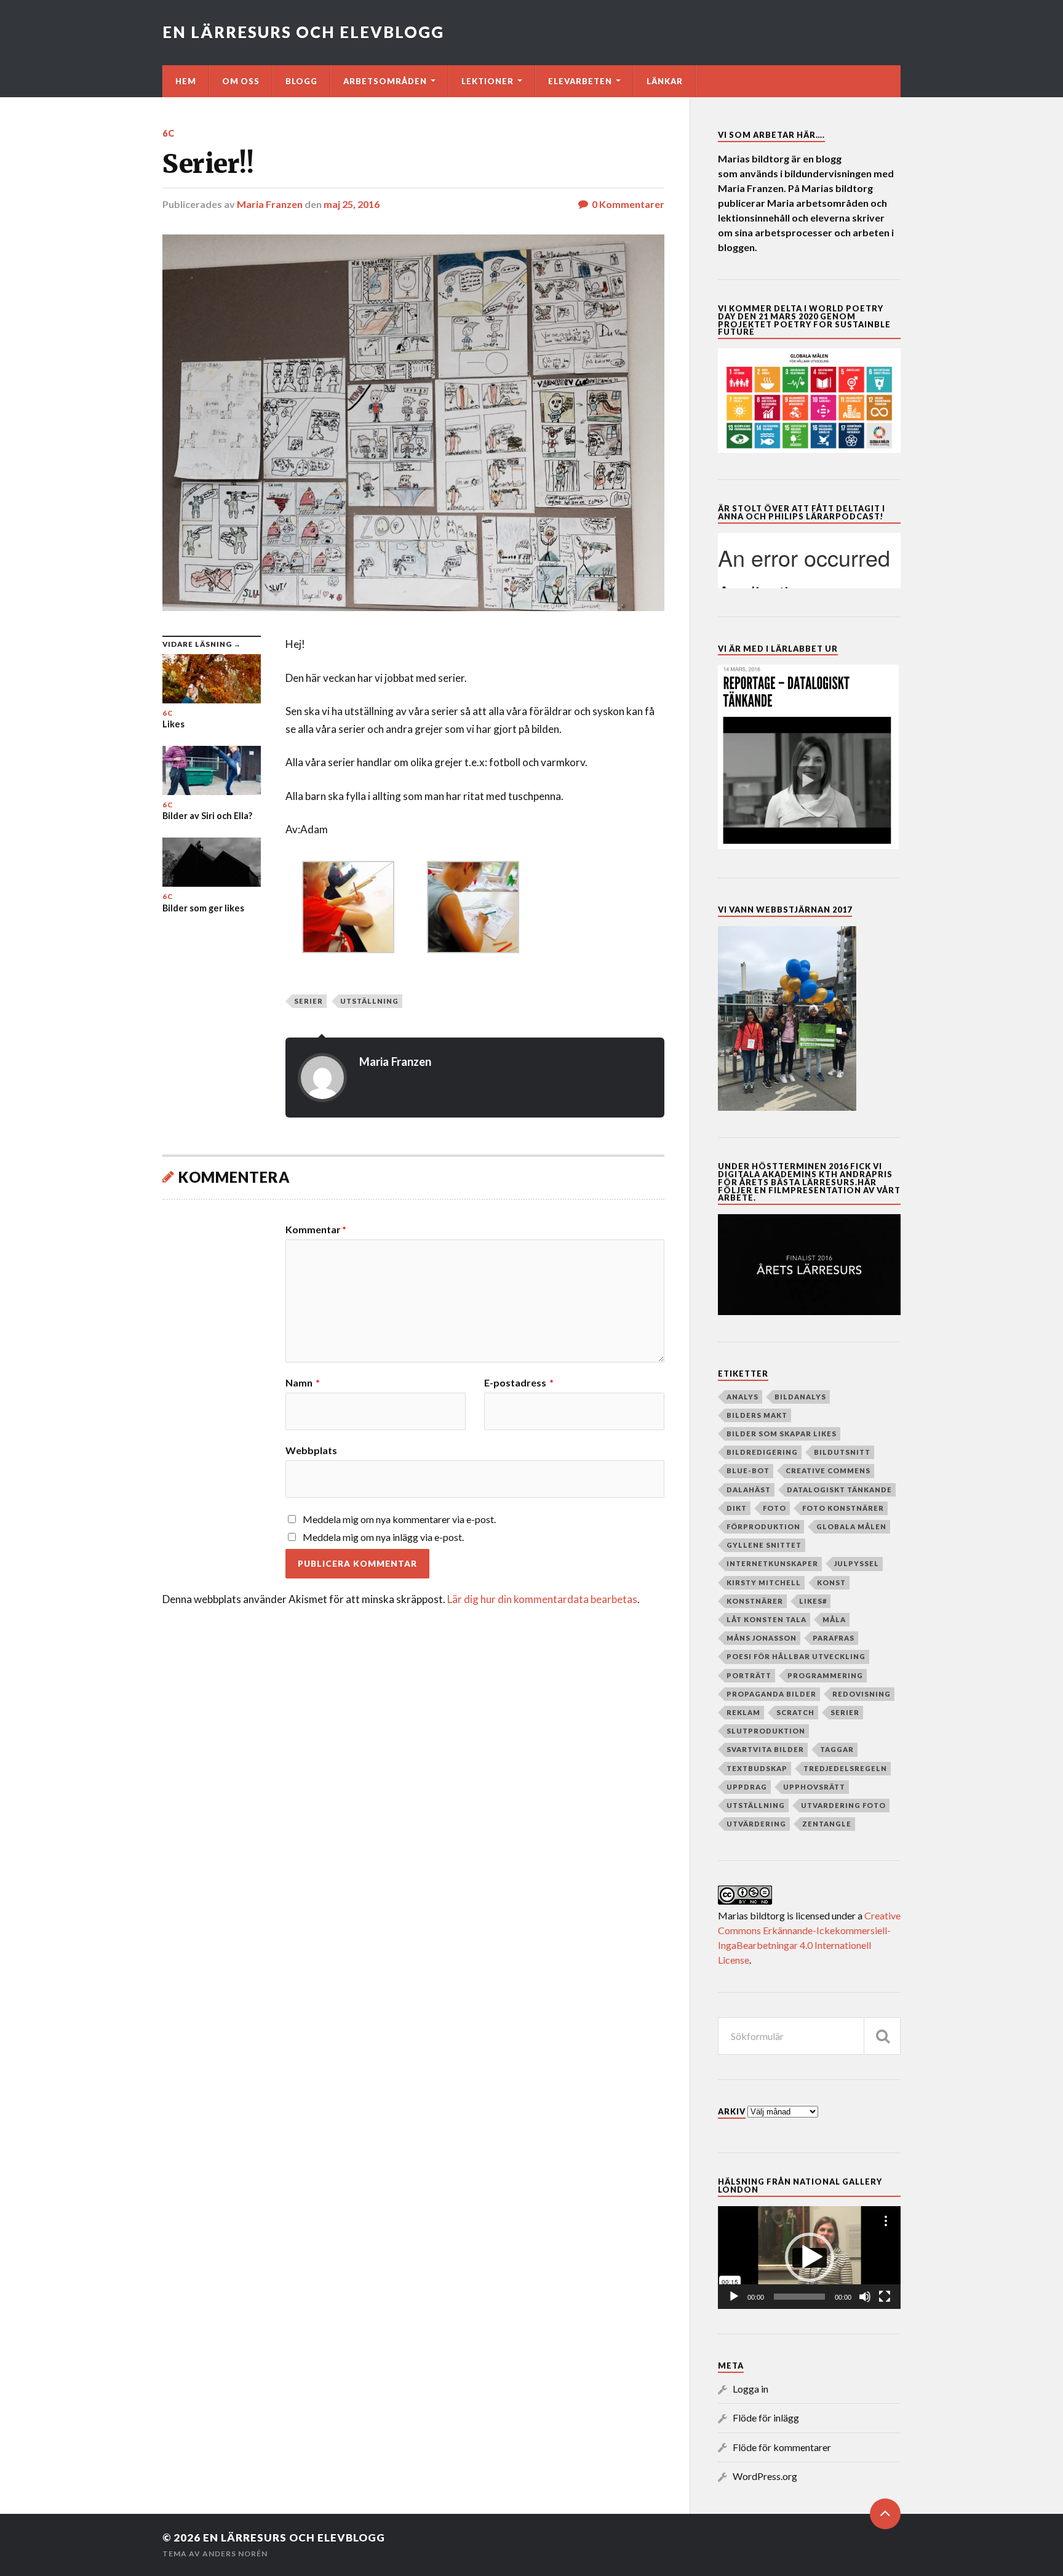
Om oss (241, 81)
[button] (810, 2257)
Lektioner (488, 81)
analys (743, 1397)
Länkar (665, 81)
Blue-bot (748, 1470)
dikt (737, 1508)
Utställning (369, 1001)
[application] (809, 2258)
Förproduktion (763, 1526)
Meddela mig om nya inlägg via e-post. (383, 1537)
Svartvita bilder (765, 1749)
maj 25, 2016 (352, 204)
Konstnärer (755, 1601)
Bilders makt (757, 1415)
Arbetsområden (385, 81)
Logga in (750, 2389)
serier (309, 1001)
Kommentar (316, 1230)
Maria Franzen (270, 204)
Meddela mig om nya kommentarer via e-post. (399, 1519)
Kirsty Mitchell (764, 1582)
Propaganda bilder (771, 1694)
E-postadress (519, 1383)
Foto (774, 1508)
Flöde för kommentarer (782, 2447)
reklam (743, 1712)
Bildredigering (762, 1452)
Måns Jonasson (762, 1638)
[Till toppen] (885, 2514)
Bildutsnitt (842, 1452)
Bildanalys (800, 1397)
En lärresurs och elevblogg (303, 32)
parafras (834, 1638)
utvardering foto (843, 1805)
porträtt (749, 1675)
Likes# (813, 1601)
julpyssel (857, 1563)
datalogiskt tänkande (839, 1490)
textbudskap (757, 1768)
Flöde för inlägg (766, 2418)
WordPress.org (765, 2476)
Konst (831, 1582)
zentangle (827, 1824)
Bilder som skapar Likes (782, 1434)
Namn (303, 1383)
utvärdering (756, 1824)
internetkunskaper (772, 1563)
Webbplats (311, 1450)
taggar (837, 1749)
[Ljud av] (865, 2297)
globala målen (851, 1526)
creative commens (828, 1470)
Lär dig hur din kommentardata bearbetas (542, 1599)
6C (169, 133)
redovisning (862, 1694)
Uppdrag (747, 1787)
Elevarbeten (580, 81)
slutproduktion (766, 1731)
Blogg (301, 81)
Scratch (795, 1712)
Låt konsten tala (766, 1619)
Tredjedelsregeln (845, 1768)
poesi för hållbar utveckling (796, 1656)
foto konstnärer (843, 1508)
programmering (825, 1675)
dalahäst (749, 1490)
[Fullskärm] (885, 2297)
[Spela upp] (734, 2297)
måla (834, 1619)
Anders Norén (235, 2554)
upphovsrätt (814, 1787)
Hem (186, 81)
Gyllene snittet (764, 1545)
